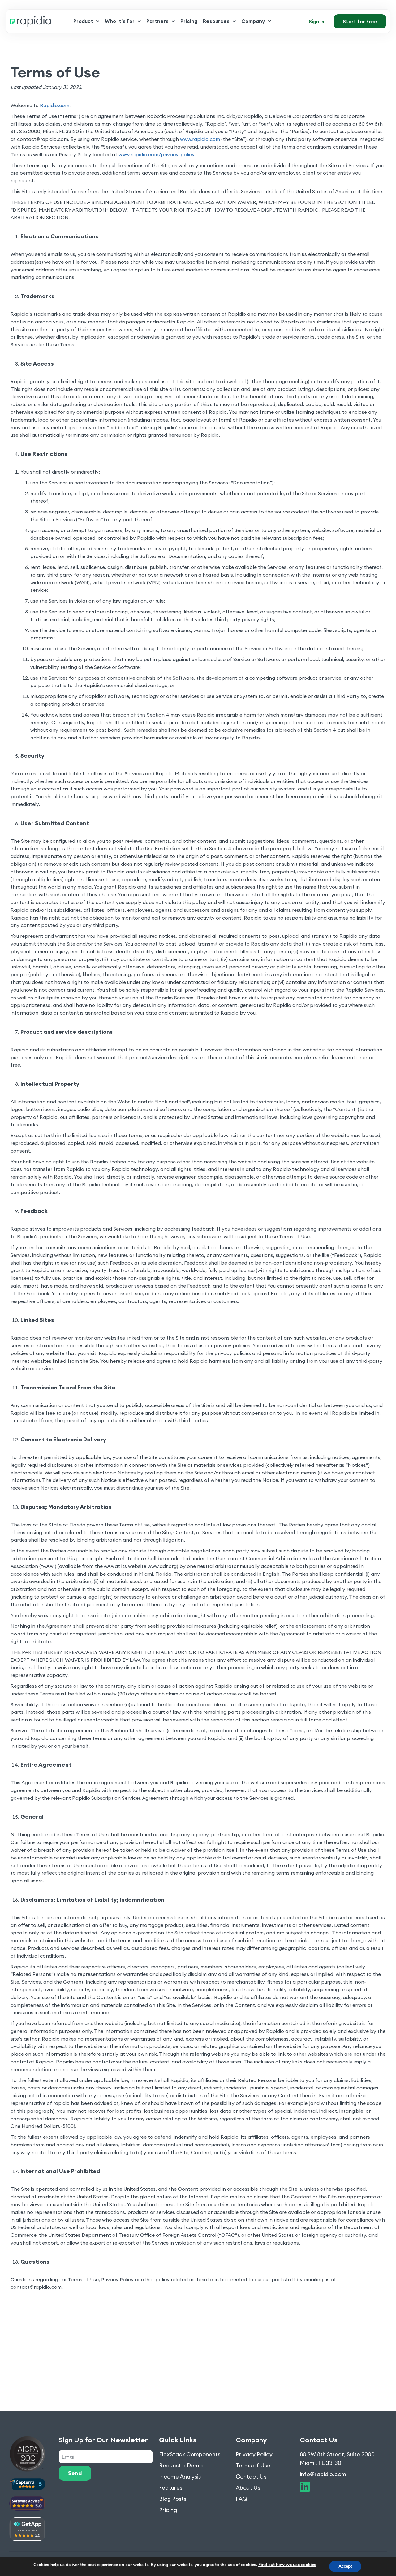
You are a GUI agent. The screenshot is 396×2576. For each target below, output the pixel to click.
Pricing (189, 21)
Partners (157, 21)
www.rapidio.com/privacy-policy (156, 154)
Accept (345, 2566)
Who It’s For (120, 21)
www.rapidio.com (200, 139)
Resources (216, 21)
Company (253, 21)
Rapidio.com (55, 105)
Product (83, 21)
